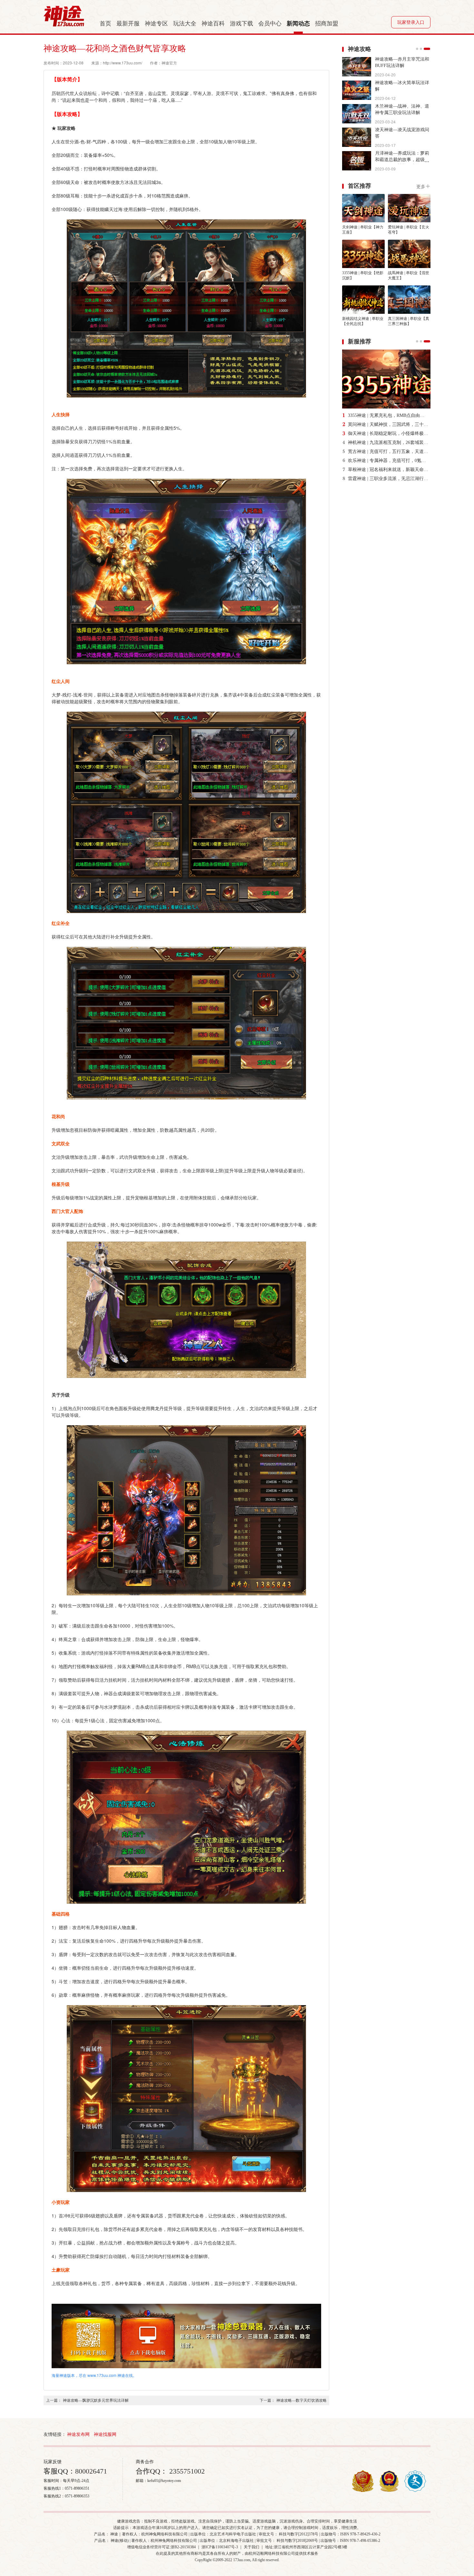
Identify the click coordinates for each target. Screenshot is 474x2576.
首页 (105, 24)
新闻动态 (298, 24)
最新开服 (128, 24)
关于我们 (252, 2547)
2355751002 (186, 2471)
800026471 (91, 2471)
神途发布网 (78, 2434)
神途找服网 (105, 2434)
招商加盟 (327, 24)
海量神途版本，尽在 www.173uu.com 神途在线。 (94, 2375)
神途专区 (156, 24)
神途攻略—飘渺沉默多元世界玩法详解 (96, 2400)
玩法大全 (185, 24)
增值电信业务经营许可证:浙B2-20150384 (161, 2547)
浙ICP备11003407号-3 (220, 2547)
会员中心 (270, 24)
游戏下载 (242, 24)
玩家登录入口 (411, 22)
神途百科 (213, 24)
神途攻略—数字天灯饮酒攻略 (301, 2400)
